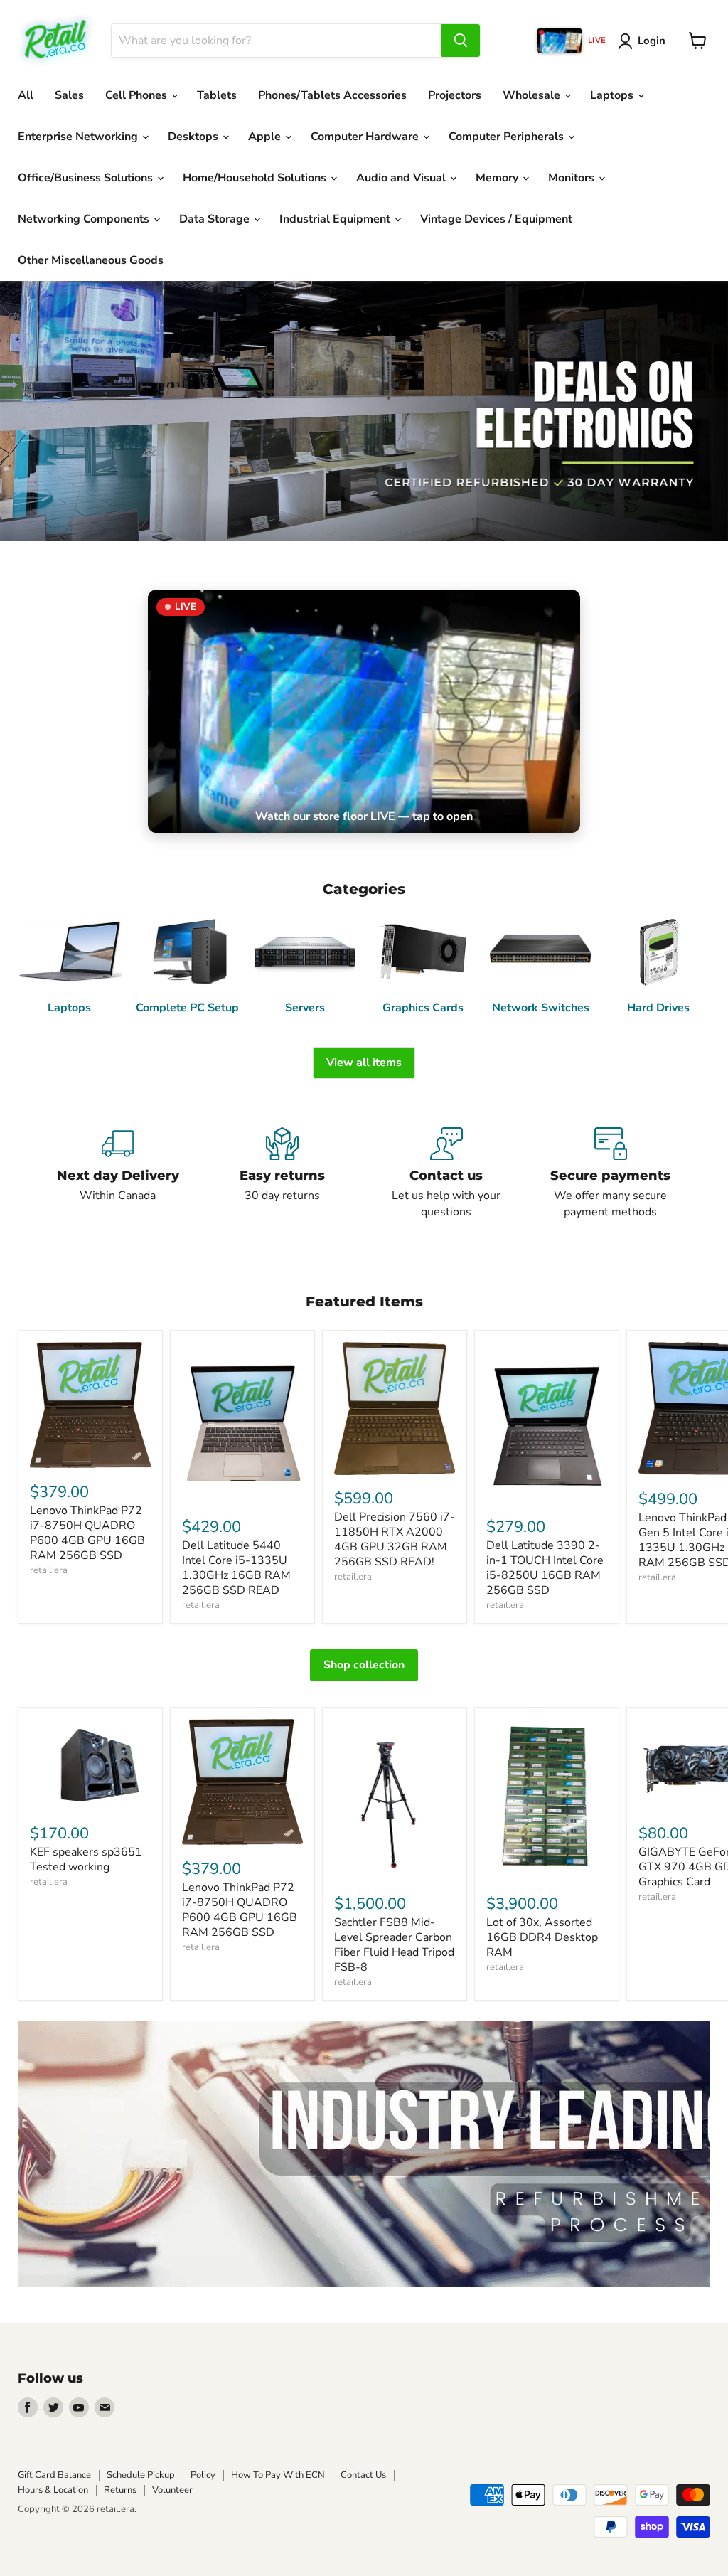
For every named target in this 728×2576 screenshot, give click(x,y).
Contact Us (363, 2475)
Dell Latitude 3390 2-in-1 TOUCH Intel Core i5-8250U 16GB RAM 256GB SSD (545, 1568)
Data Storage (216, 219)
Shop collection (364, 1665)
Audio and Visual (402, 178)
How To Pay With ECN (278, 2475)
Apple (266, 137)
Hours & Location (53, 2490)
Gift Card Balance (54, 2475)
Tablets (217, 95)
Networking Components (85, 219)
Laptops (613, 95)
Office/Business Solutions (87, 178)
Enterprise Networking (79, 137)
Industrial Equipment (336, 219)
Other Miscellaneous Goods (91, 260)
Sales (69, 95)
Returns (120, 2490)
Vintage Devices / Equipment (496, 219)
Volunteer (172, 2490)
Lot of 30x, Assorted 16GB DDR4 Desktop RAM (542, 1937)
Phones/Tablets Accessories (332, 95)
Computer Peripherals (508, 137)
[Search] (461, 41)
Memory (498, 178)
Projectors (455, 95)
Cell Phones (138, 95)
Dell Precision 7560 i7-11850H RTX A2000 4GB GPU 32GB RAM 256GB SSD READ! (395, 1539)
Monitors (573, 178)
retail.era (49, 1570)
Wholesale (533, 95)
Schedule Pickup (141, 2475)
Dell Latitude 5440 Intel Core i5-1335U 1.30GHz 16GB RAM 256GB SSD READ (236, 1568)
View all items (364, 1063)
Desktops (194, 137)
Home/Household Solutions (256, 178)
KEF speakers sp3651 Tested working (86, 1859)
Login (652, 41)
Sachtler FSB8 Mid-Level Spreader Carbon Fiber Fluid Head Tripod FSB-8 (394, 1945)
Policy (203, 2475)
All (26, 95)
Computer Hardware (366, 137)
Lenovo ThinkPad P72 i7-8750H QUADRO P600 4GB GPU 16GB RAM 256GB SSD (87, 1533)
